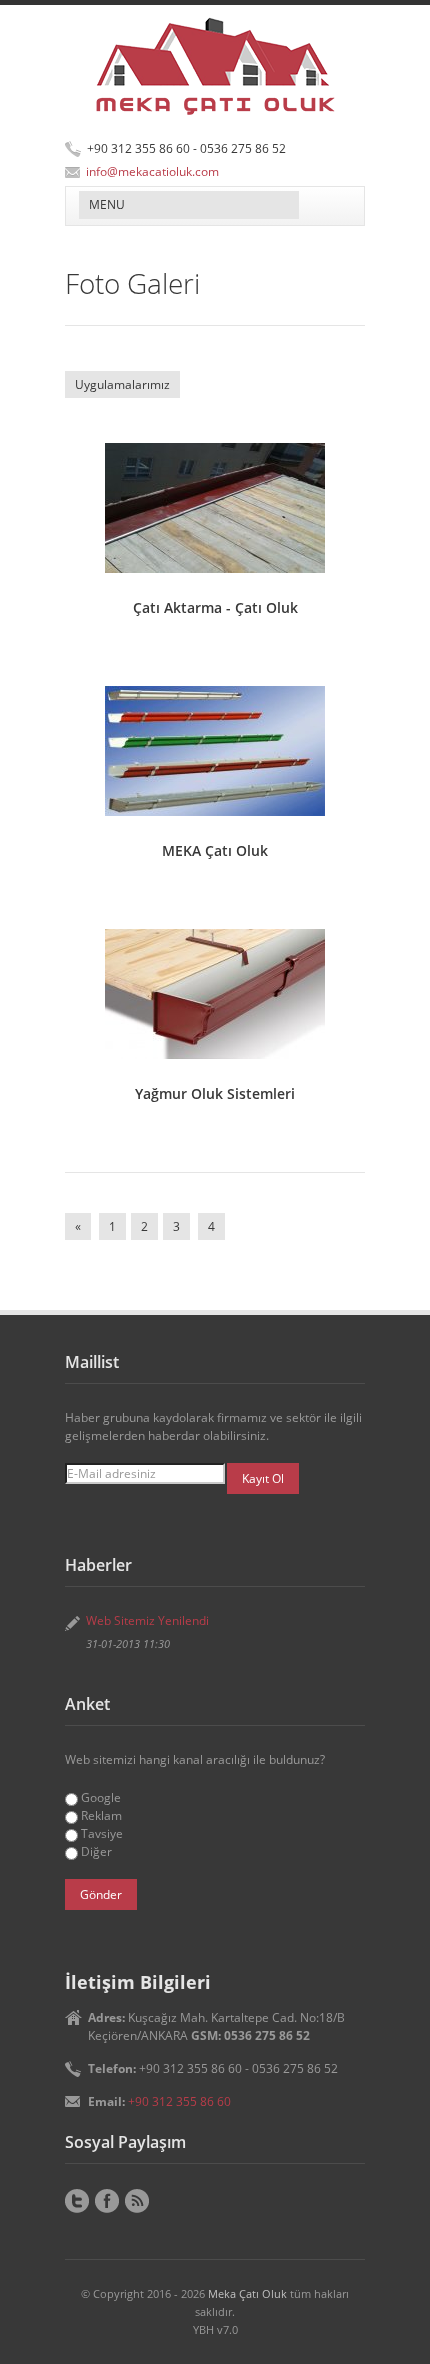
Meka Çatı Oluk (247, 2293)
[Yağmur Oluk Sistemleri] (215, 994)
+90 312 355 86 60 (179, 2101)
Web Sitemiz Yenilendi (147, 1620)
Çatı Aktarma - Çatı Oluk (215, 607)
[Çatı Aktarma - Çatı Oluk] (215, 508)
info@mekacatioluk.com (152, 171)
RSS (137, 2201)
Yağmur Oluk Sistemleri (215, 1093)
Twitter (77, 2201)
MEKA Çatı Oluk (215, 850)
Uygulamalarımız (122, 384)
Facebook (107, 2201)
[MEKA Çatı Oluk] (215, 751)
